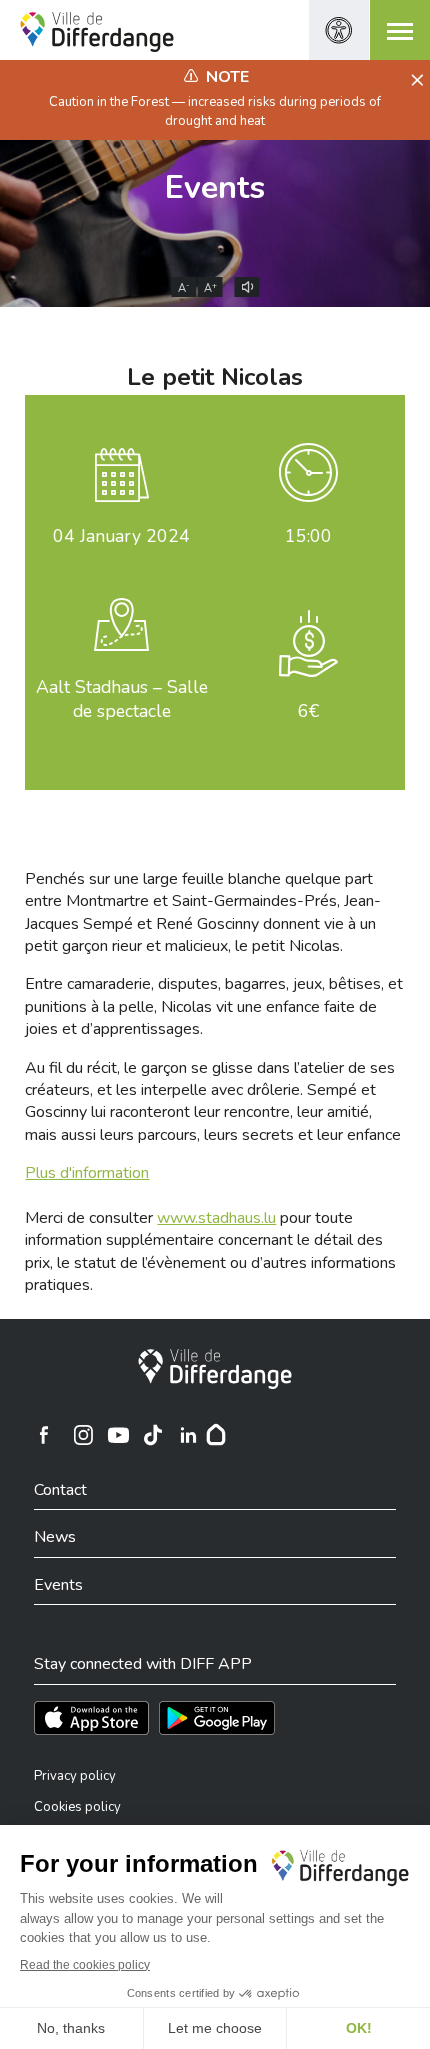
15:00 (308, 536)
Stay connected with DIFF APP (143, 1664)
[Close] (414, 81)
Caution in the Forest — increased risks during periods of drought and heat (215, 111)
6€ (308, 711)
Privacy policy (75, 1776)
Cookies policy (77, 1807)
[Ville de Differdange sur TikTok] (153, 1435)
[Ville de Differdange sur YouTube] (118, 1435)
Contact (60, 1490)
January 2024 (121, 536)
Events (215, 187)
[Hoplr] (216, 1435)
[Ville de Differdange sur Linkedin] (188, 1435)
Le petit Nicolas (215, 377)
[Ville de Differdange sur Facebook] (44, 1435)
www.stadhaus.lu (216, 1218)
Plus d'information (87, 1173)
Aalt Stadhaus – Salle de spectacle (122, 699)
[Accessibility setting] (339, 30)
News (55, 1537)
